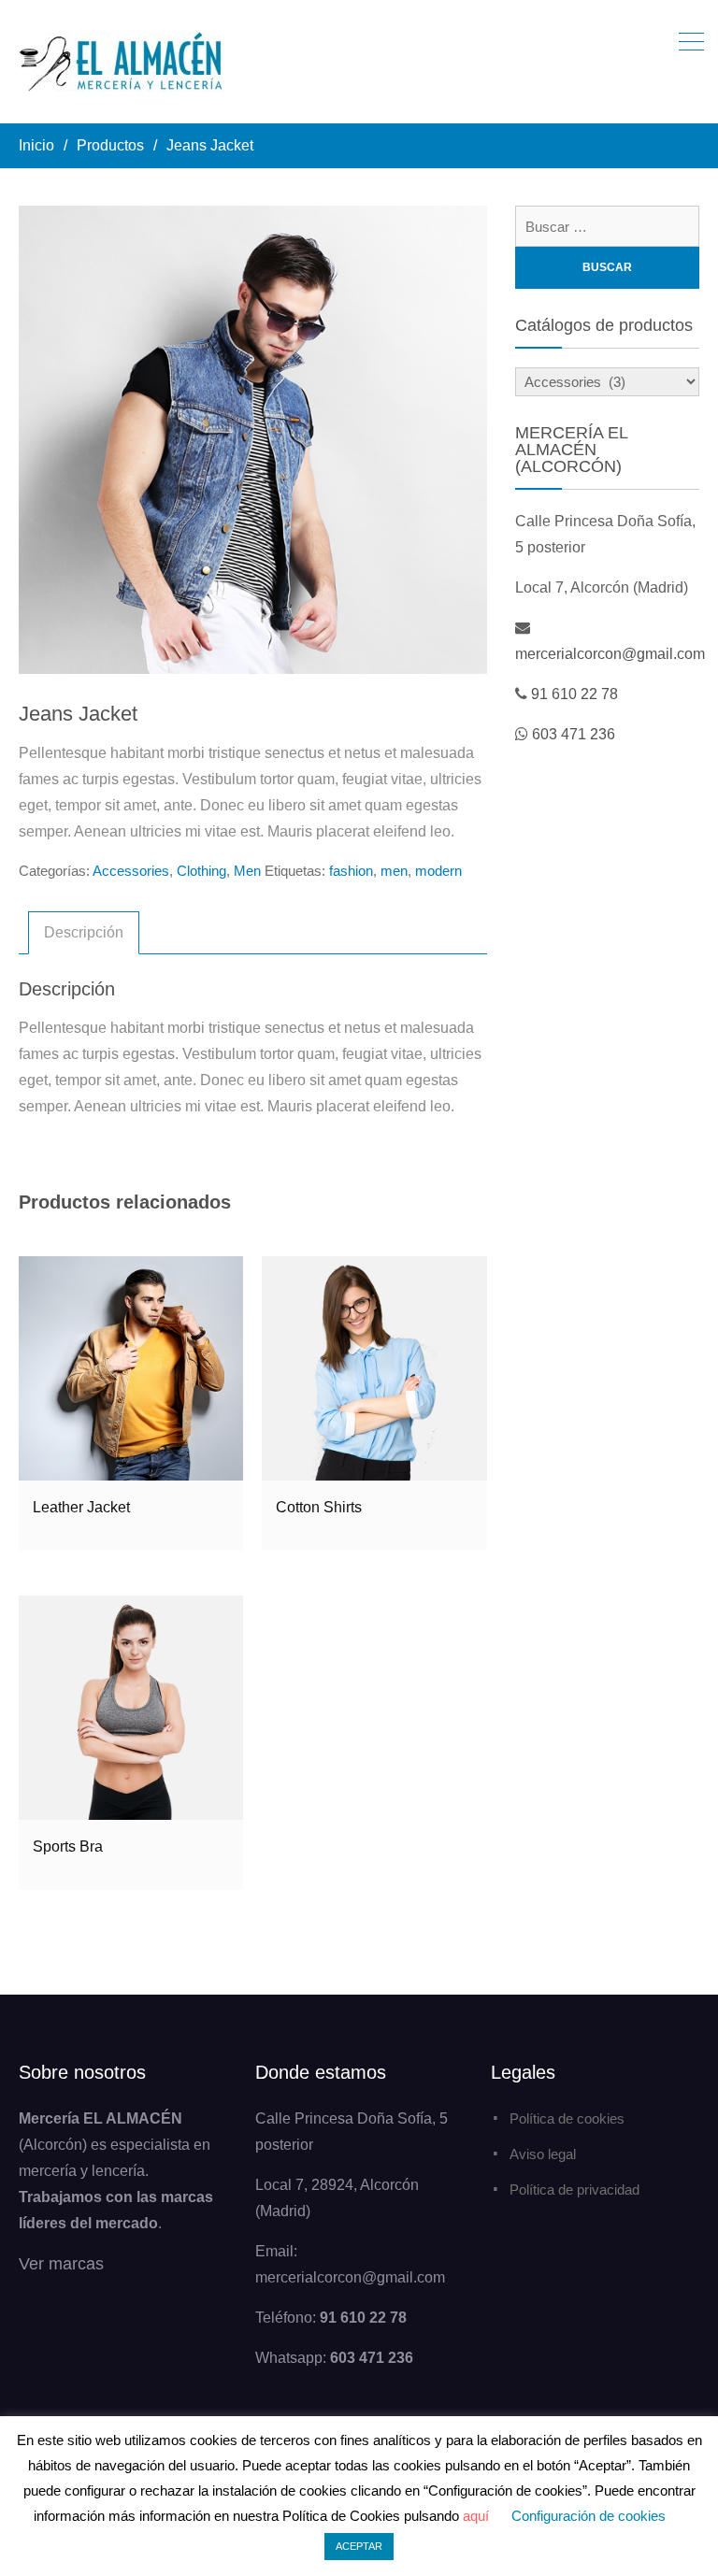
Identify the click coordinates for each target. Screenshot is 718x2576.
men (394, 871)
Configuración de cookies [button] (589, 2516)
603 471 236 (574, 734)
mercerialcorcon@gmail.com (610, 654)
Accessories (131, 871)
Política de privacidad (574, 2190)
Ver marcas (61, 2264)
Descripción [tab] (84, 932)
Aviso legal (543, 2154)
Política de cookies (567, 2118)
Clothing (201, 871)
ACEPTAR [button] (359, 2546)
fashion (351, 871)
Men (247, 871)
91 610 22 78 (574, 694)
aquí (476, 2516)
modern (438, 871)
